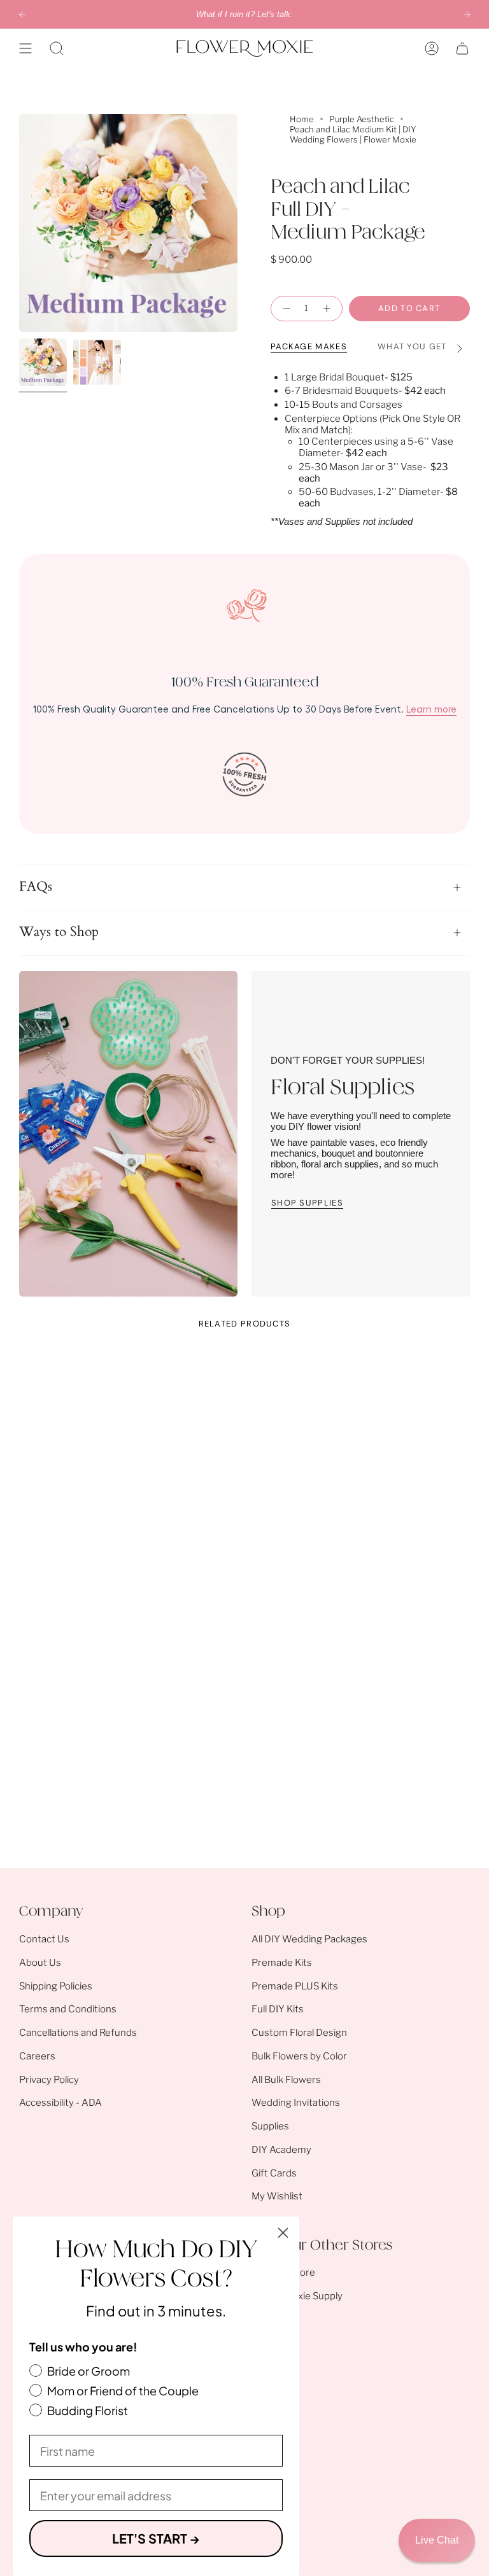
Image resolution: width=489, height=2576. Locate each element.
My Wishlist (277, 2196)
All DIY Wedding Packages (309, 1939)
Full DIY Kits (278, 2009)
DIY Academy (281, 2150)
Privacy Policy (49, 2080)
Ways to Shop (59, 932)
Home (302, 119)
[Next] (467, 15)
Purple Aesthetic (362, 119)
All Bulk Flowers (286, 2080)
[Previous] (22, 15)
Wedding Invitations (296, 2103)
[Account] (432, 48)
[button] (57, 48)
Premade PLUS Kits (295, 1986)
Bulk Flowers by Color (299, 2056)
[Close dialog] (283, 2233)
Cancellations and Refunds (78, 2033)
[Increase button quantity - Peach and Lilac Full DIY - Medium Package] (328, 309)
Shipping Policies (56, 1986)
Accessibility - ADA (60, 2103)
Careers (37, 2056)
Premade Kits (282, 1963)
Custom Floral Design (299, 2033)
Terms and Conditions (68, 2009)
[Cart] (462, 48)
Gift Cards (274, 2173)
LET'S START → (156, 2538)
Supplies (270, 2126)
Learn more (431, 709)
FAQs (36, 887)
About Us (40, 1963)
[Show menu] (25, 48)
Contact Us (44, 1939)
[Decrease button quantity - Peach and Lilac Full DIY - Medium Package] (285, 309)
